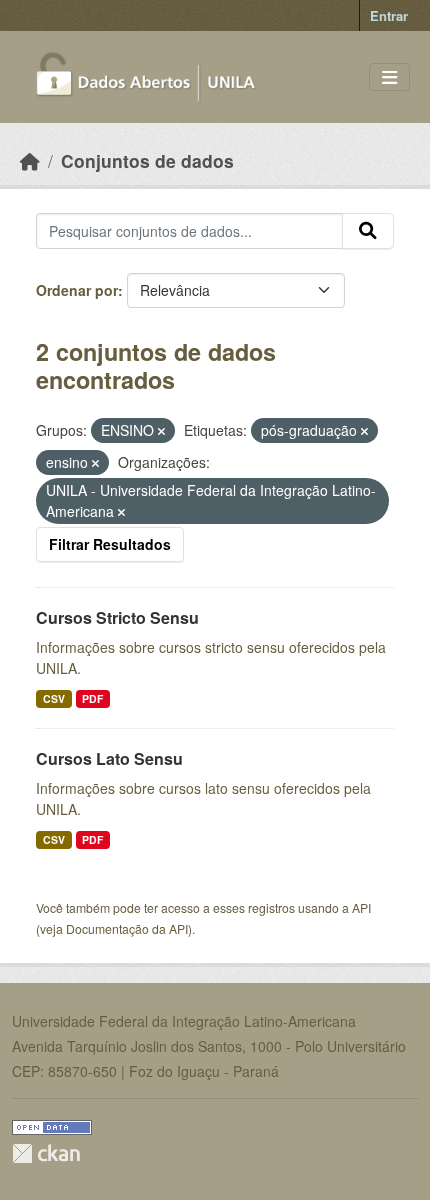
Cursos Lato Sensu (109, 758)
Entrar (389, 15)
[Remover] (161, 431)
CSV (54, 698)
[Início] (30, 160)
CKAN (46, 1153)
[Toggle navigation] (389, 77)
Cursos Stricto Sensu (117, 617)
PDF (92, 698)
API (361, 907)
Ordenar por (77, 290)
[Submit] (368, 231)
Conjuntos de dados (147, 160)
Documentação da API (127, 928)
